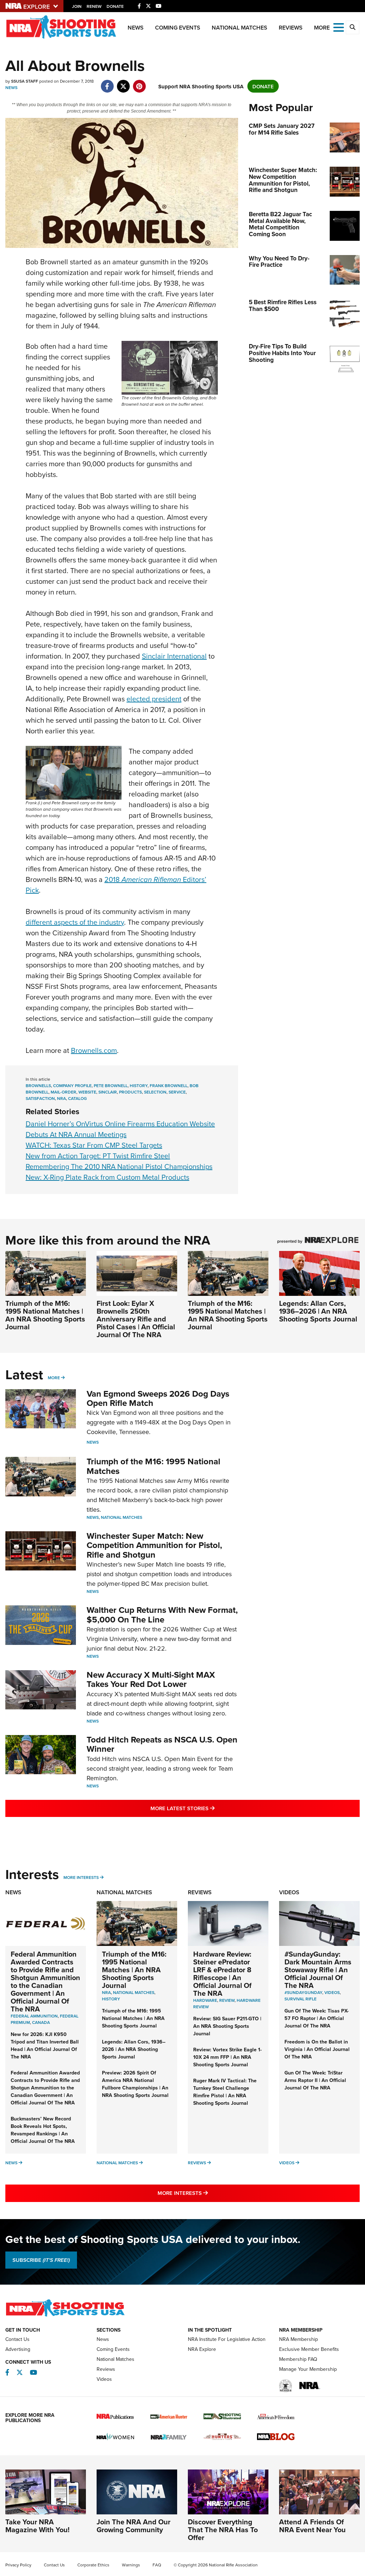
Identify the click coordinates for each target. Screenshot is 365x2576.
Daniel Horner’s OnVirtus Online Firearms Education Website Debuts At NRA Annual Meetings (120, 1129)
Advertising (18, 2349)
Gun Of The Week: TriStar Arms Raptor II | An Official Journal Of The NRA (315, 2080)
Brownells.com (94, 1050)
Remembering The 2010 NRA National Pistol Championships (119, 1166)
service (177, 1092)
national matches (134, 1992)
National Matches (240, 28)
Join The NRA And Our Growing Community (133, 2526)
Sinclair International (174, 656)
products (130, 1092)
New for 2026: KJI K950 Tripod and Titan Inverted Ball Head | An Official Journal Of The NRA (45, 2045)
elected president (154, 699)
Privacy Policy (18, 2565)
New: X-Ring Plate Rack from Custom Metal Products (107, 1177)
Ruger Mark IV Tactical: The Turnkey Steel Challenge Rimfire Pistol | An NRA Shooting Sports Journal (225, 2092)
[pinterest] (139, 82)
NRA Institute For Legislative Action (227, 2339)
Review (227, 2000)
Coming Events (178, 28)
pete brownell (111, 1086)
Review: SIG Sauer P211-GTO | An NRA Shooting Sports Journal (227, 2026)
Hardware (205, 2000)
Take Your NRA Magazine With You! (37, 2526)
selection (155, 1092)
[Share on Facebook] (107, 82)
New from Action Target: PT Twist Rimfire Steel (98, 1156)
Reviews (291, 28)
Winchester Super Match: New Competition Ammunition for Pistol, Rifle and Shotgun (154, 1545)
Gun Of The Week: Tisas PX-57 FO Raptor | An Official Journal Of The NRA (317, 2018)
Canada (41, 2022)
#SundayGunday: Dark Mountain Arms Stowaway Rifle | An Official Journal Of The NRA (318, 1970)
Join (77, 6)
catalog (78, 1098)
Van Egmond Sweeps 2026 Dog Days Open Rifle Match (158, 1398)
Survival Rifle (300, 1999)
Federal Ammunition (34, 2016)
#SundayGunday (303, 1992)
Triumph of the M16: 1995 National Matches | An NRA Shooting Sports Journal (45, 1315)
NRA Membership (299, 2339)
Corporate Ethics (93, 2565)
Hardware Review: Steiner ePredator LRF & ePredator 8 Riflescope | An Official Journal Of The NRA (222, 1973)
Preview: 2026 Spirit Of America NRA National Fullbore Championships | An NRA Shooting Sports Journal (135, 2084)
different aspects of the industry (75, 922)
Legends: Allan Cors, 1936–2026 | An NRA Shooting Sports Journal (318, 1311)
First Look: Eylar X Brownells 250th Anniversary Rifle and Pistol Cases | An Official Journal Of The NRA (136, 1319)
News (136, 28)
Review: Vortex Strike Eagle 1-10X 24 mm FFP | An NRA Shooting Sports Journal (227, 2057)
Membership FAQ (298, 2359)
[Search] (353, 27)
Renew (94, 6)
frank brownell (169, 1086)
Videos (289, 1892)
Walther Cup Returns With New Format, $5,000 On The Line (162, 1614)
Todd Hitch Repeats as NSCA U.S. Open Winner (162, 1744)
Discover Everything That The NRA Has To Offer (223, 2530)
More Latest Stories (211, 1808)
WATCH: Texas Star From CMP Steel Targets (94, 1145)
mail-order (63, 1092)
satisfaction (40, 1098)
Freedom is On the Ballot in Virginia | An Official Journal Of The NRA (317, 2049)
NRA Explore (202, 2349)
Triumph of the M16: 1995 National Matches (153, 1466)
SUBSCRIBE (41, 2260)
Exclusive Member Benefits (309, 2349)
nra (61, 1098)
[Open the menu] (339, 27)
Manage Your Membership (308, 2369)
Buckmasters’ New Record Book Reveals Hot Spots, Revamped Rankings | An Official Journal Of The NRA (43, 2130)
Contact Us (17, 2339)
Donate (115, 6)
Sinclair (108, 1092)
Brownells (38, 1086)
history (139, 1086)
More (54, 1378)
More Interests (81, 1877)
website (87, 1092)
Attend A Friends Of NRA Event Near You (312, 2526)
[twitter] (123, 82)
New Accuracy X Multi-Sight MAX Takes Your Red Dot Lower (151, 1679)
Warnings (131, 2565)
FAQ (157, 2565)
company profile (72, 1086)
